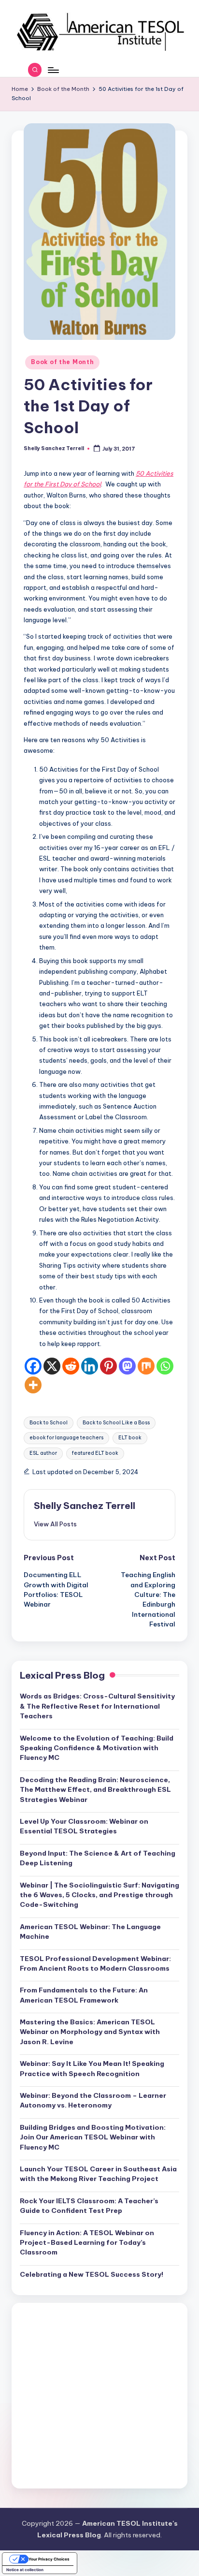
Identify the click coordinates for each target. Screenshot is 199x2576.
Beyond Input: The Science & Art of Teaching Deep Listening (98, 1858)
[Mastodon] (127, 1366)
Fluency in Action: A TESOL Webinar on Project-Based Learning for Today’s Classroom (87, 2243)
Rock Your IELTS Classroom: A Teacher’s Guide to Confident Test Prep (89, 2206)
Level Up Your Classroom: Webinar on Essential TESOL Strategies (84, 1826)
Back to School (49, 1423)
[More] (33, 1385)
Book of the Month (62, 362)
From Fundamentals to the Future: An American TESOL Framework (84, 1995)
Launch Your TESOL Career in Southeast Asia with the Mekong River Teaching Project (98, 2174)
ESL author (43, 1453)
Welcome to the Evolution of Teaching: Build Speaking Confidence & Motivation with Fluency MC (97, 1748)
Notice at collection (25, 2570)
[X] (52, 1366)
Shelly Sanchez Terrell (85, 1506)
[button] (55, 1524)
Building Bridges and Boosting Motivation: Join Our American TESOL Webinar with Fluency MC (93, 2137)
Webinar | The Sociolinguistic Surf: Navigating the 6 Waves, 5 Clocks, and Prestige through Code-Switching (99, 1895)
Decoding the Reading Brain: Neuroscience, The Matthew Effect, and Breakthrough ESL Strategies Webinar (95, 1790)
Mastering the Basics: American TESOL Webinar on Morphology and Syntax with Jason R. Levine (90, 2032)
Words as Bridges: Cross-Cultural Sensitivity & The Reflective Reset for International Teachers (97, 1706)
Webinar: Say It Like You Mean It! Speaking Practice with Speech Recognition (92, 2068)
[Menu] (53, 70)
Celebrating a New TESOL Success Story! (92, 2274)
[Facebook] (33, 1366)
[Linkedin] (90, 1366)
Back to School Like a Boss (116, 1423)
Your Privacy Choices (49, 2559)
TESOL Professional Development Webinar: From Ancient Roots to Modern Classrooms (95, 1963)
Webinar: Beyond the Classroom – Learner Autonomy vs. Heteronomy (93, 2100)
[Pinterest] (108, 1366)
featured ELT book (95, 1453)
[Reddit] (71, 1366)
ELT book (130, 1438)
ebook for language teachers (66, 1438)
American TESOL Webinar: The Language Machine (90, 1932)
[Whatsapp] (165, 1366)
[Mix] (146, 1366)
